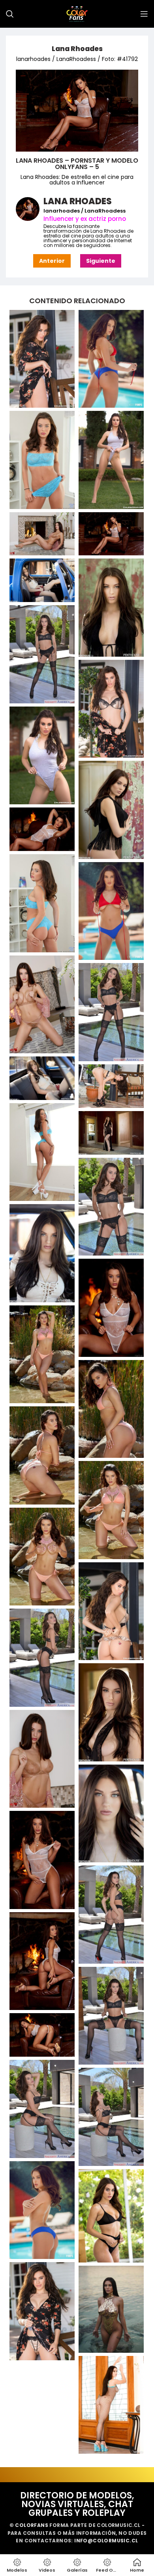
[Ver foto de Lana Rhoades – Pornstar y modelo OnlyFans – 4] (42, 534)
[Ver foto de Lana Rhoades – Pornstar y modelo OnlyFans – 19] (42, 1152)
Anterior (52, 261)
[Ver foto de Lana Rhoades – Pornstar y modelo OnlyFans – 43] (42, 2311)
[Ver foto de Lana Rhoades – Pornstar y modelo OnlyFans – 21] (111, 1207)
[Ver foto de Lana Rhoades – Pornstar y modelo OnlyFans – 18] (111, 1086)
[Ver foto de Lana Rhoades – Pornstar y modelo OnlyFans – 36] (42, 1961)
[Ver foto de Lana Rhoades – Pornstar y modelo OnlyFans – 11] (111, 810)
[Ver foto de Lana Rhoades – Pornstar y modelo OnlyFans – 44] (111, 2309)
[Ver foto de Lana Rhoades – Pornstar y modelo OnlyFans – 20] (111, 1133)
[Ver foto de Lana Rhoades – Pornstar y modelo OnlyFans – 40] (111, 2117)
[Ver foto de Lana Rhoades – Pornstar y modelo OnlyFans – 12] (42, 829)
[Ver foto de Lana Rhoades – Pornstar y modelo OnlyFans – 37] (111, 2016)
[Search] (10, 14)
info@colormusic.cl (106, 2541)
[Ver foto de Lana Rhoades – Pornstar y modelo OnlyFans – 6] (42, 580)
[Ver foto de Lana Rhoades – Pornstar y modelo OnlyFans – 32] (42, 1759)
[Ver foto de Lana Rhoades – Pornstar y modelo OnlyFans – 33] (111, 1814)
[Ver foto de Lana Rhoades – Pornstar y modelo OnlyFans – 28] (42, 1557)
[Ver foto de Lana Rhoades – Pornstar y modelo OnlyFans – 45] (111, 2405)
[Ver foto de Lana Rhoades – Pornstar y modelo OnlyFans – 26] (42, 1455)
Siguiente (101, 261)
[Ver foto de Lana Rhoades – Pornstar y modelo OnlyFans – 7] (111, 608)
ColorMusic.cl (118, 2525)
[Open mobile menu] (144, 14)
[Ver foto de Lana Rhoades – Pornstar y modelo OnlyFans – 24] (42, 1354)
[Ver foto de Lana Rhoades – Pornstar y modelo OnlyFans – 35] (111, 1915)
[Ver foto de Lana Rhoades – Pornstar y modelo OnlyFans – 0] (42, 359)
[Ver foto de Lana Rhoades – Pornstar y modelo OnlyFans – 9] (111, 709)
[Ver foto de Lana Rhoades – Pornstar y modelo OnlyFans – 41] (42, 2210)
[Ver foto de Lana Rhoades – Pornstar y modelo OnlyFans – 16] (111, 1012)
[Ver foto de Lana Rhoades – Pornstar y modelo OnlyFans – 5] (111, 534)
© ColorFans (29, 2525)
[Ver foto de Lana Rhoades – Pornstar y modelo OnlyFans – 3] (111, 460)
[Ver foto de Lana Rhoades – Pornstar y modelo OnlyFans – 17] (42, 1078)
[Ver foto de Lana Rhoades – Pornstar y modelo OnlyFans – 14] (111, 911)
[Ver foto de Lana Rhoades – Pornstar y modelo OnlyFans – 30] (42, 1658)
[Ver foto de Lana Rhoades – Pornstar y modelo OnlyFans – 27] (111, 1510)
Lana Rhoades (77, 49)
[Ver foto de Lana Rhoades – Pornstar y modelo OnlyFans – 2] (42, 460)
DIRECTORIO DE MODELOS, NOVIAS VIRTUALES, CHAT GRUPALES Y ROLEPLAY (77, 2504)
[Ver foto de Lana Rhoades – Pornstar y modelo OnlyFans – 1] (111, 359)
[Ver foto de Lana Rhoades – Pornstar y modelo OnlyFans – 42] (111, 2216)
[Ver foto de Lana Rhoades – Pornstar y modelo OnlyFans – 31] (111, 1712)
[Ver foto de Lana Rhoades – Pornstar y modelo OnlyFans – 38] (42, 2035)
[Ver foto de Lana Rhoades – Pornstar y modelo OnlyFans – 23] (111, 1308)
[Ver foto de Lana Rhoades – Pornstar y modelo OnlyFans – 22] (42, 1253)
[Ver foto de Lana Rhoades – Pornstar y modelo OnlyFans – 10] (42, 756)
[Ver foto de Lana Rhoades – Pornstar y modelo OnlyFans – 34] (42, 1860)
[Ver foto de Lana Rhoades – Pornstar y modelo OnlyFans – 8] (42, 654)
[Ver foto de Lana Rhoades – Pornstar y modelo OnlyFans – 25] (111, 1409)
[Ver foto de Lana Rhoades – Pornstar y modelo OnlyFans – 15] (42, 1005)
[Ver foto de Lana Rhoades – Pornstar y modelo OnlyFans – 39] (42, 2109)
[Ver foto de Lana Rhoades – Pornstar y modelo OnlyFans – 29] (111, 1611)
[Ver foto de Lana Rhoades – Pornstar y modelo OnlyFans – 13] (42, 903)
